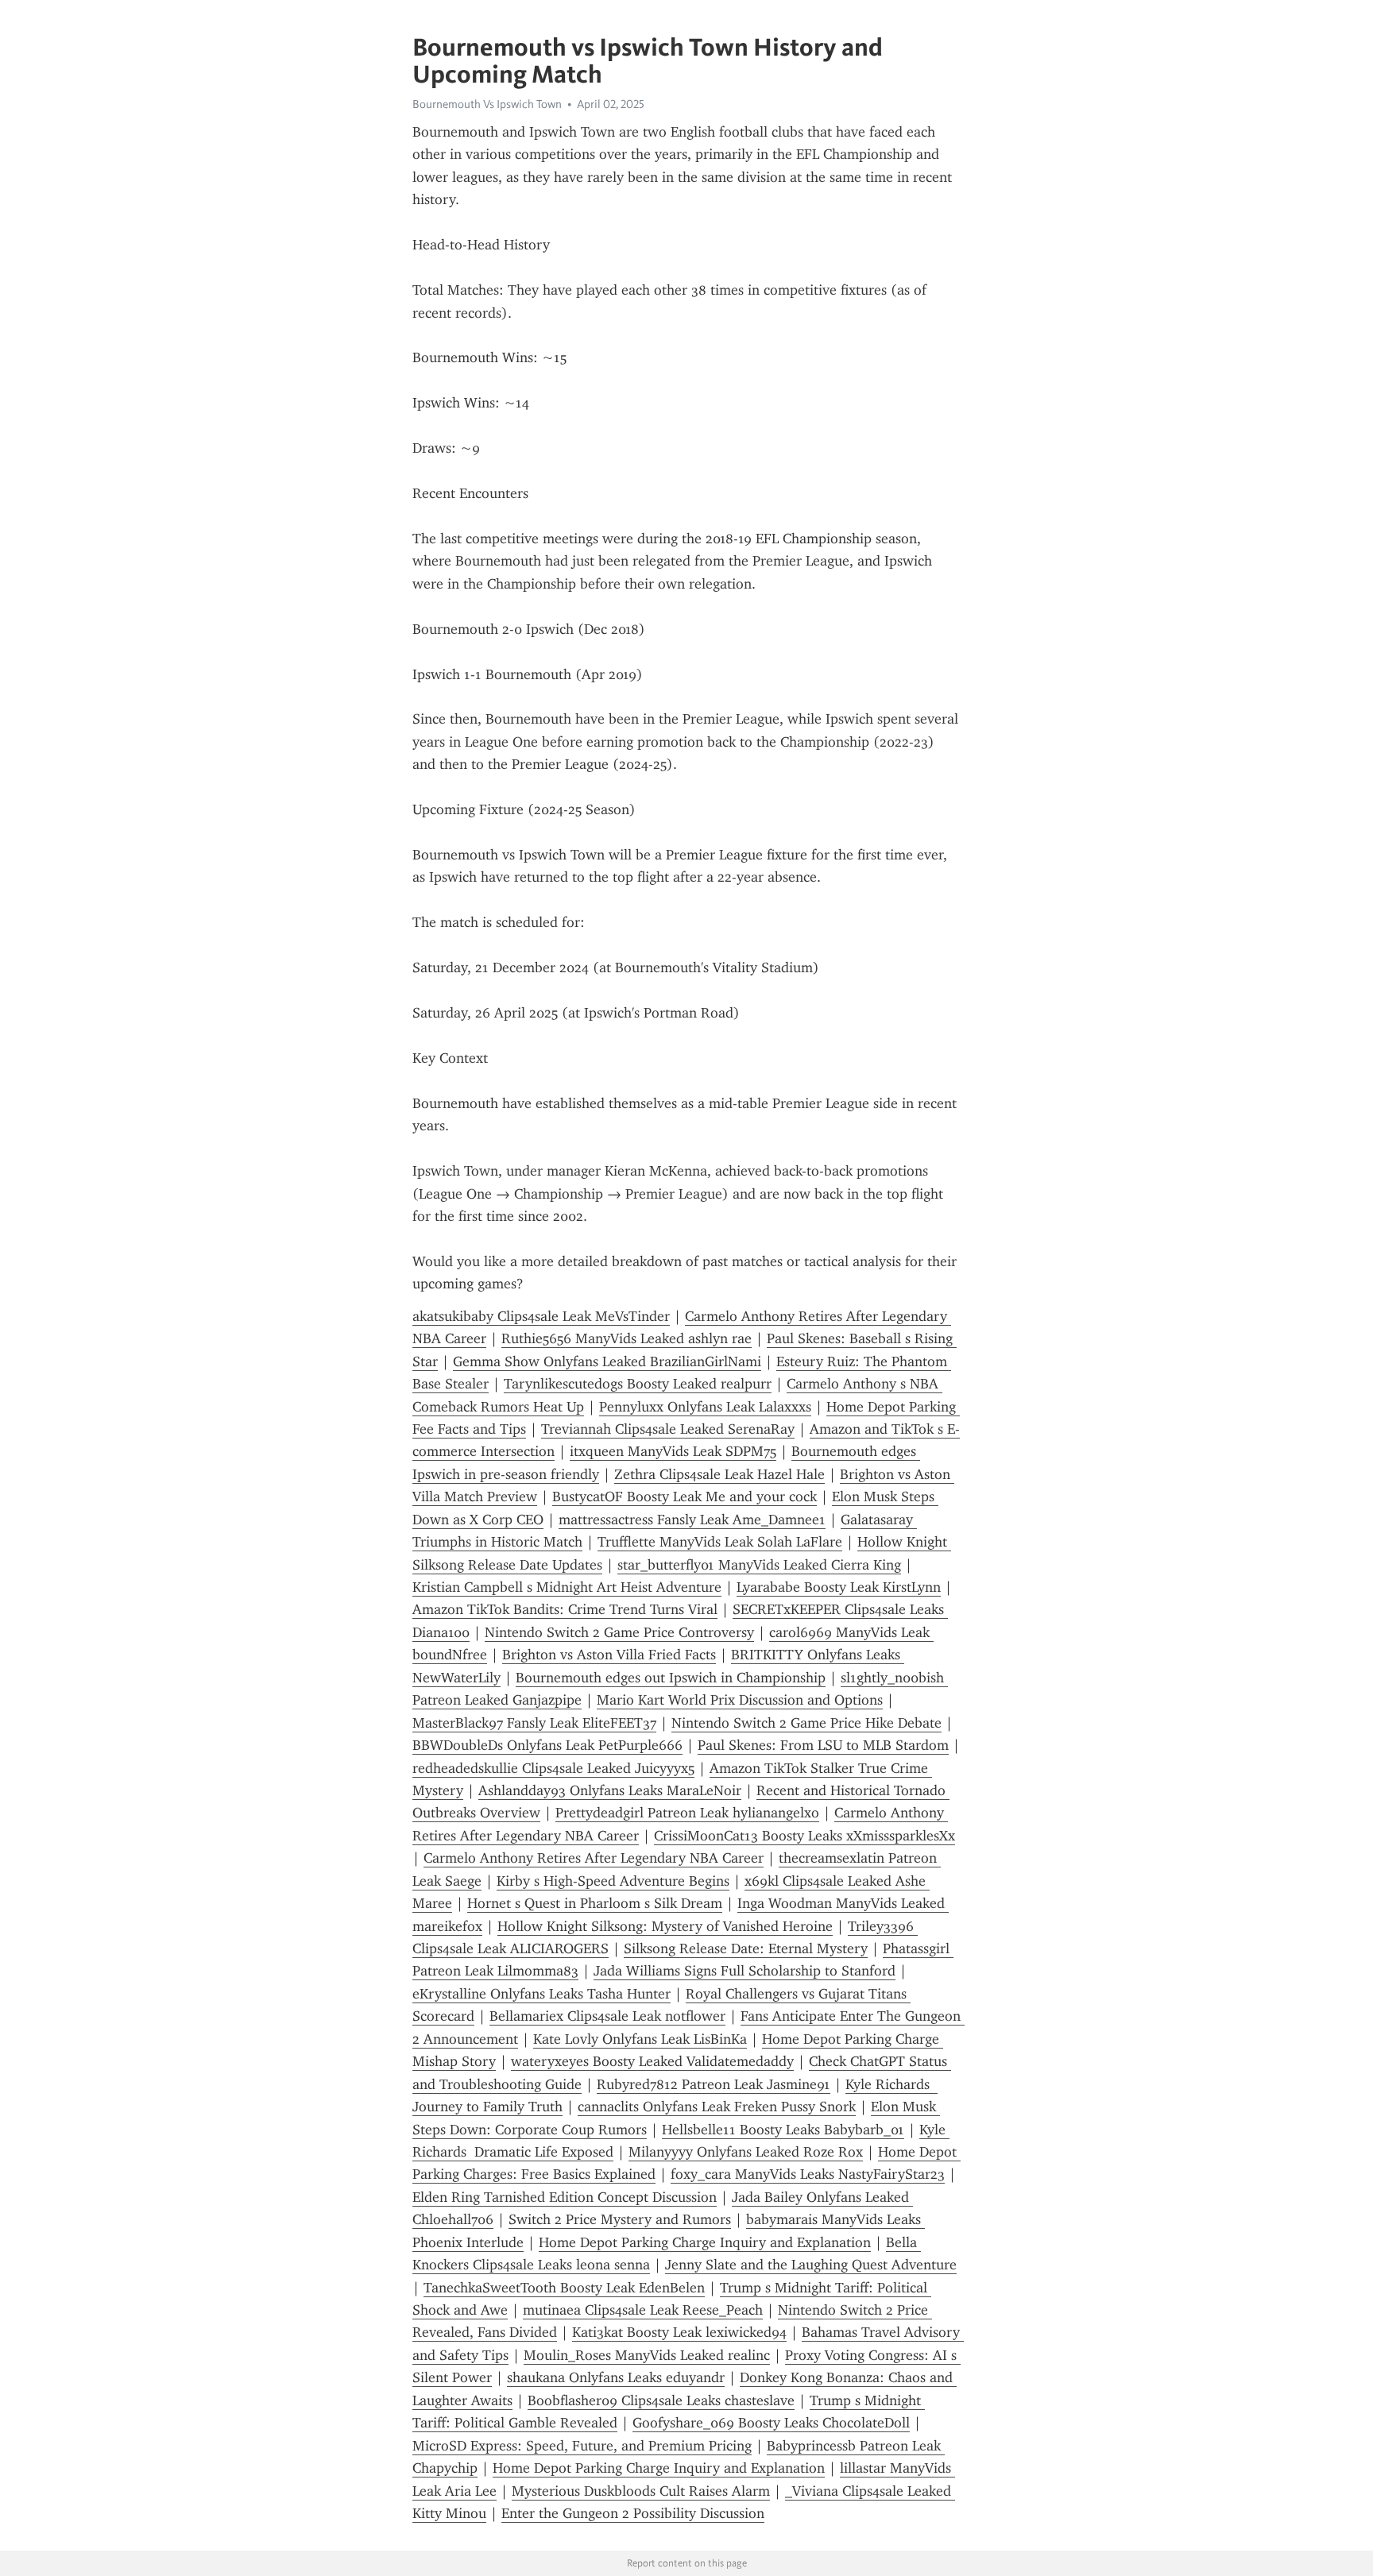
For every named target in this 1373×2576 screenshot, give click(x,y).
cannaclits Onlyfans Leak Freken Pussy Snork (717, 2107)
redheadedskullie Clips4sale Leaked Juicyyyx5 (553, 1768)
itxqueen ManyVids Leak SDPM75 (673, 1451)
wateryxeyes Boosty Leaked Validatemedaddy (652, 2061)
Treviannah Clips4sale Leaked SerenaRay (668, 1429)
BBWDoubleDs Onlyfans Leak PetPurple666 (547, 1745)
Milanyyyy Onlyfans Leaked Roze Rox (746, 2152)
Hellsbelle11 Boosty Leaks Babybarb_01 (783, 2130)
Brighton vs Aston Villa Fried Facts (609, 1655)
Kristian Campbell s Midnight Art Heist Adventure (567, 1587)
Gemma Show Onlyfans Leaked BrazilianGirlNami (607, 1361)
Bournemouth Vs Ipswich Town (487, 104)
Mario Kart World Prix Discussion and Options (740, 1700)
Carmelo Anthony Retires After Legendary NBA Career (594, 1858)
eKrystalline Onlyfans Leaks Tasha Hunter (541, 1994)
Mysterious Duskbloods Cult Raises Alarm (641, 2491)
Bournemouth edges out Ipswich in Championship (671, 1678)
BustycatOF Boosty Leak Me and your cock (685, 1497)
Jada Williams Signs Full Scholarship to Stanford (745, 1971)
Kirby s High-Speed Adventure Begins (613, 1881)
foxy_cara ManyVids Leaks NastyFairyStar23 (808, 2174)
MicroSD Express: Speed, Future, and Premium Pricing (582, 2446)
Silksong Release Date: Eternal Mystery (746, 1948)
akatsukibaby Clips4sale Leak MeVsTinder (541, 1316)
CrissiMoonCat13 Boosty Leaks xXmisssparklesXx (804, 1836)
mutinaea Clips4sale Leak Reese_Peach (643, 2310)
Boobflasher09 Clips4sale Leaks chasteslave (661, 2400)
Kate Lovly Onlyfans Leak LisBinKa (640, 2039)
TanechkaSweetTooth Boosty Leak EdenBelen (564, 2288)
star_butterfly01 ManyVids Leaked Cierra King (759, 1565)
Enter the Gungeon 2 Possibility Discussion (633, 2513)
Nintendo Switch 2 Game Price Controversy (619, 1632)
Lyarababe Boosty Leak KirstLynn (839, 1587)
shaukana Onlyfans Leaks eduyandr (616, 2377)
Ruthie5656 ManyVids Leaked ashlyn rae (627, 1338)
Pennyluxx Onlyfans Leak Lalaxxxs (705, 1407)
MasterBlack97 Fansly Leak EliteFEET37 (534, 1723)
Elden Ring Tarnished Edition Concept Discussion (565, 2197)
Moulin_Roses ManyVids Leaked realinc (647, 2355)
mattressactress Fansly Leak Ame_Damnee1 (692, 1520)
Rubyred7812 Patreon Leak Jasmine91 (714, 2084)
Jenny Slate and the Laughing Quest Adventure (811, 2265)
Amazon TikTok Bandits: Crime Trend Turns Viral (565, 1609)
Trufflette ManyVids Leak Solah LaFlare (720, 1542)
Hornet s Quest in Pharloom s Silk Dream (595, 1903)
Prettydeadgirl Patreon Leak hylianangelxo (687, 1813)
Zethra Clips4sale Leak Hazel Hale (719, 1474)
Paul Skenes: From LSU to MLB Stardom (823, 1745)
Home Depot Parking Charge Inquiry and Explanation (705, 2242)
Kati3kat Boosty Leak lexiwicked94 (679, 2332)
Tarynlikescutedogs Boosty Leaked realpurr (638, 1384)
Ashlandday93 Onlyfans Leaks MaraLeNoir (610, 1790)
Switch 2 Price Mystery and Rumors (620, 2219)
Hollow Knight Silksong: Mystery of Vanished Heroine (665, 1926)
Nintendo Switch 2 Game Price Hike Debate (806, 1723)
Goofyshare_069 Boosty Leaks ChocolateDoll (771, 2423)
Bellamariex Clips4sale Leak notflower (607, 2016)
